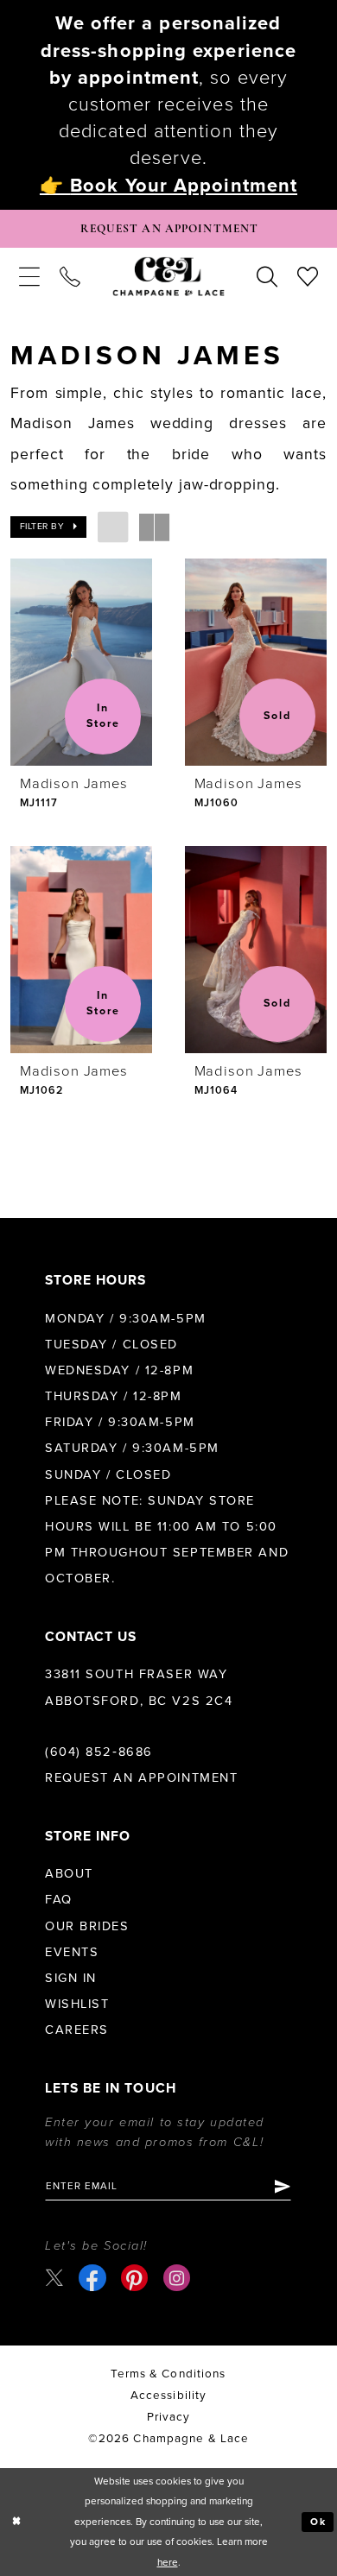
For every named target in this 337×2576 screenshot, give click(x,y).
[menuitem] (29, 277)
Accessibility (169, 2396)
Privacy (169, 2417)
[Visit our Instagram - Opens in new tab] (177, 2278)
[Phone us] (70, 277)
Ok (319, 2522)
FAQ (59, 1900)
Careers (77, 2030)
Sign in (71, 1978)
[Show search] (267, 277)
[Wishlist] (308, 277)
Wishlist (77, 2004)
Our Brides (87, 1926)
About (69, 1874)
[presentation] (81, 662)
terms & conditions (168, 2374)
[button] (29, 277)
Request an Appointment (141, 1778)
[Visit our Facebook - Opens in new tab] (92, 2278)
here (168, 2562)
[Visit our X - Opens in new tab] (54, 2278)
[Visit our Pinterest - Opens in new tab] (134, 2278)
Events (72, 1952)
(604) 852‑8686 (99, 1752)
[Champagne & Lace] (169, 277)
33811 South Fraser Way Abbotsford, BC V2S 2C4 (139, 1687)
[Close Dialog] (16, 2522)
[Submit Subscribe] (282, 2186)
